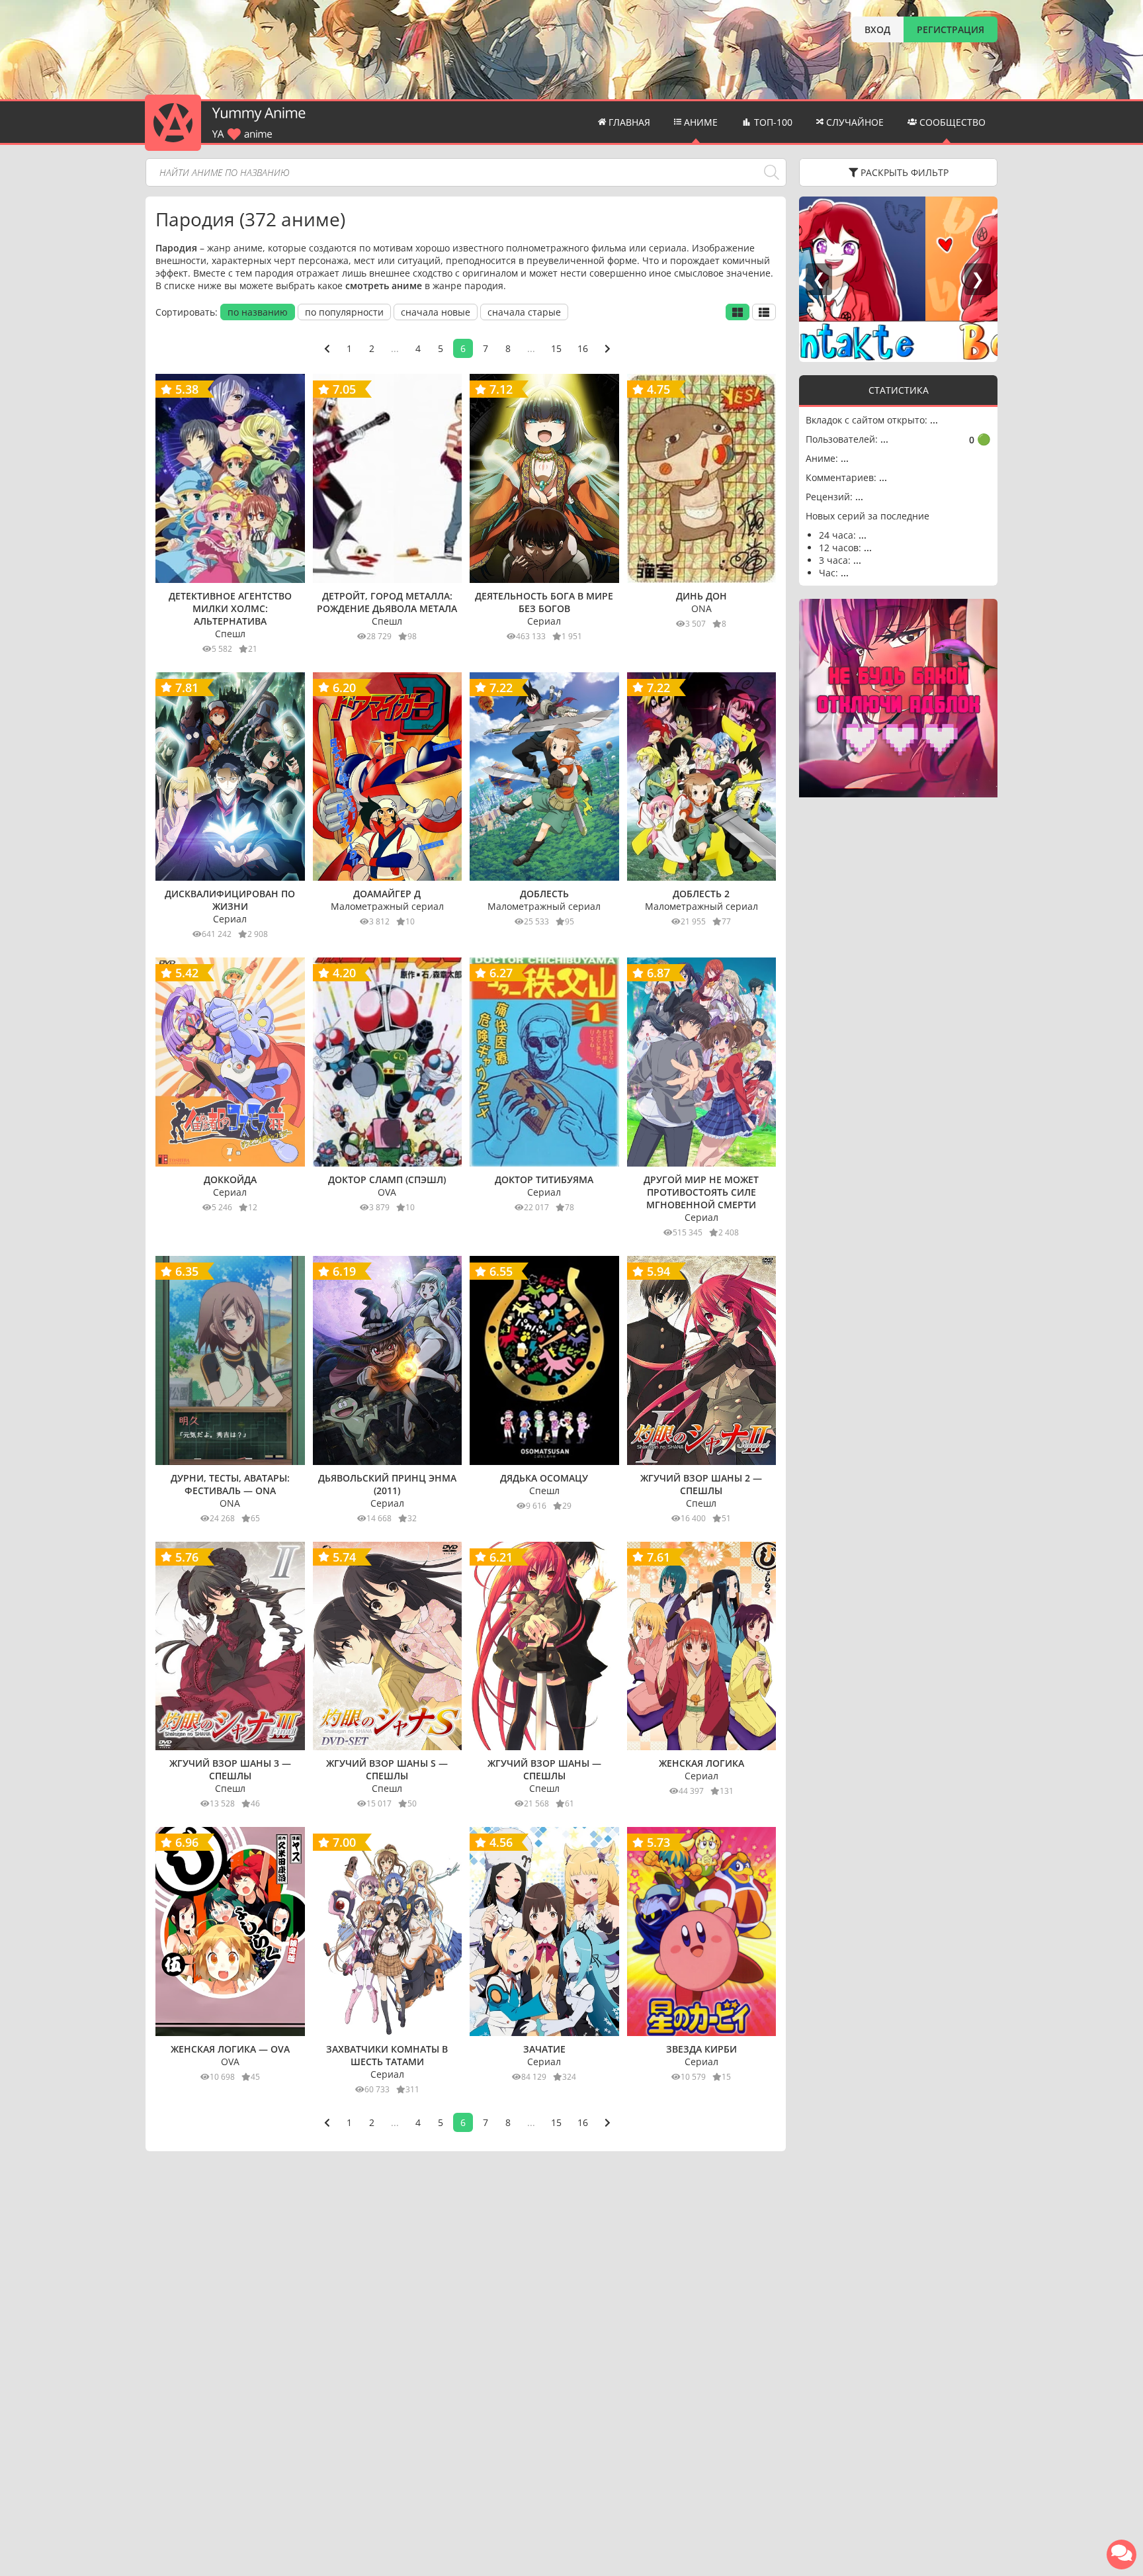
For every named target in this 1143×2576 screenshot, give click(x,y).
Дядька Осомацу (544, 1478)
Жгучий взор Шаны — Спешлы (544, 1769)
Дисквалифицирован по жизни (230, 900)
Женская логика (701, 1763)
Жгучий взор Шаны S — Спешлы (387, 1769)
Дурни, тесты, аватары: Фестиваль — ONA (230, 1484)
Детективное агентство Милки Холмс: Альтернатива (230, 608)
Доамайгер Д (387, 894)
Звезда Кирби (701, 2049)
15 (556, 348)
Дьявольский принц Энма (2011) (387, 1484)
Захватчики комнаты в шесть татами (387, 2055)
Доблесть (544, 894)
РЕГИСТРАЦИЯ (951, 29)
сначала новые (436, 312)
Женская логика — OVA (230, 2049)
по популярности (344, 312)
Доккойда (230, 1179)
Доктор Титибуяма (544, 1179)
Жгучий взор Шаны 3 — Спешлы (230, 1769)
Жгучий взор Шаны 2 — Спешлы (701, 1484)
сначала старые (524, 312)
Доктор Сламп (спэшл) (387, 1179)
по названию (258, 312)
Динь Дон (701, 596)
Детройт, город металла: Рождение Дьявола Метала (387, 602)
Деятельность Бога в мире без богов (544, 602)
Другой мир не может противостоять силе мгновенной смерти (701, 1192)
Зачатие (544, 2049)
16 (583, 348)
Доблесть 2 (701, 894)
